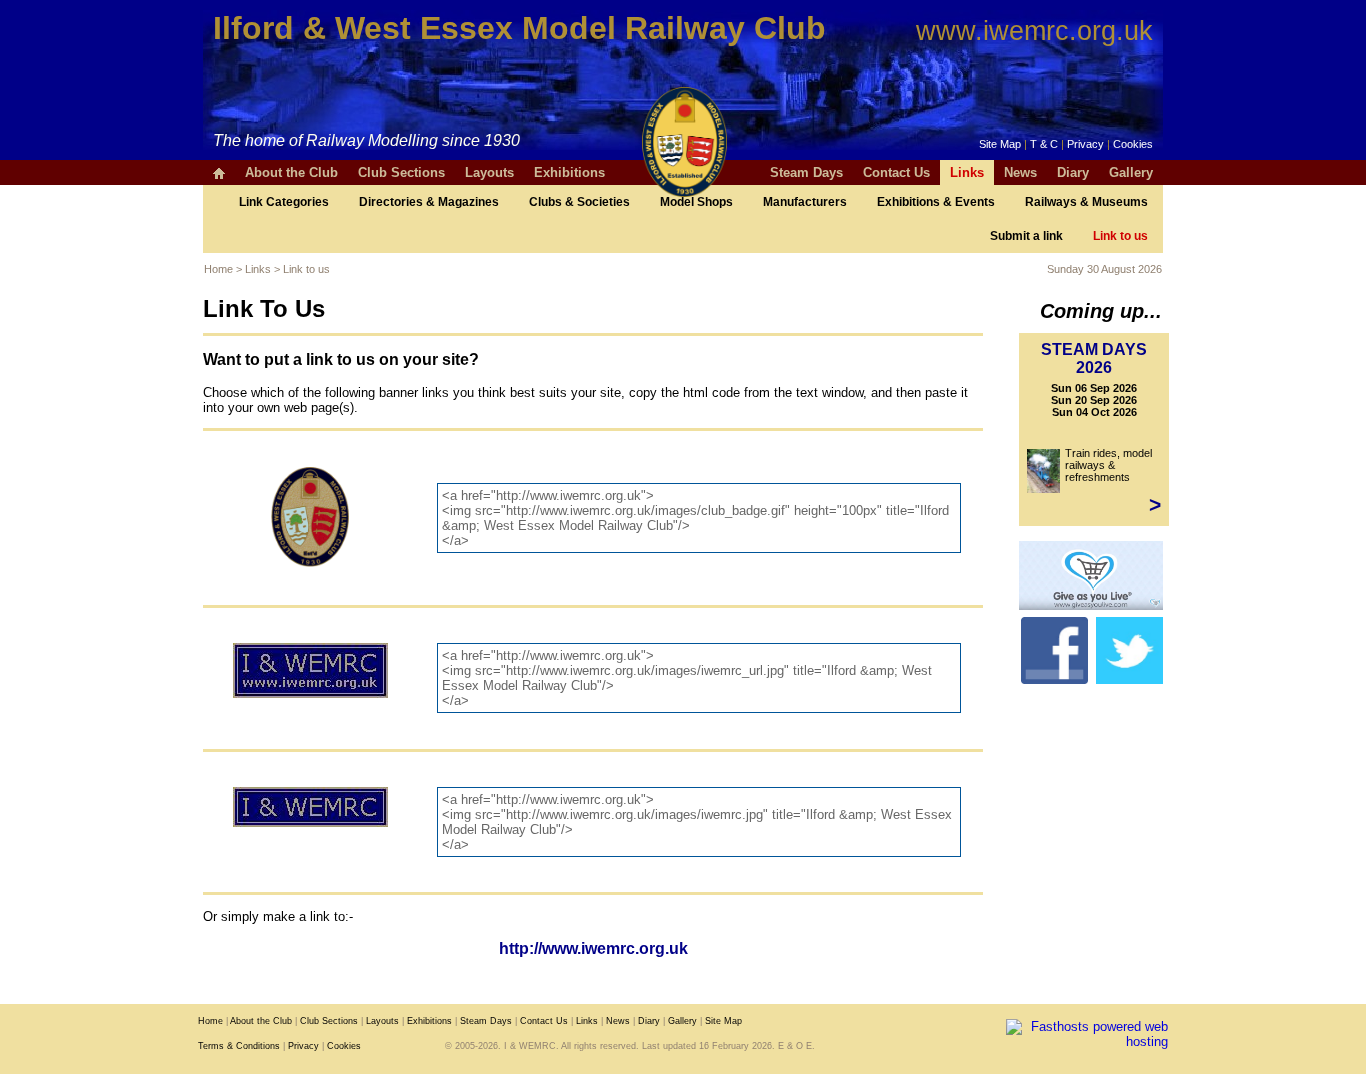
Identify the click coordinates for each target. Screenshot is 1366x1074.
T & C (1044, 144)
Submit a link (1026, 236)
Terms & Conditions (239, 1046)
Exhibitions (569, 172)
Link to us (1120, 236)
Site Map (1000, 144)
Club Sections (401, 172)
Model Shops (696, 202)
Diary (1073, 172)
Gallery (1131, 172)
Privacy (1085, 144)
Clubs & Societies (579, 202)
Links (967, 172)
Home (218, 269)
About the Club (291, 172)
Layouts (489, 172)
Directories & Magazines (429, 202)
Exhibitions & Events (936, 202)
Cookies (1133, 144)
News (1020, 172)
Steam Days (806, 172)
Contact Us (896, 172)
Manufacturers (805, 202)
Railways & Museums (1086, 202)
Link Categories (284, 202)
